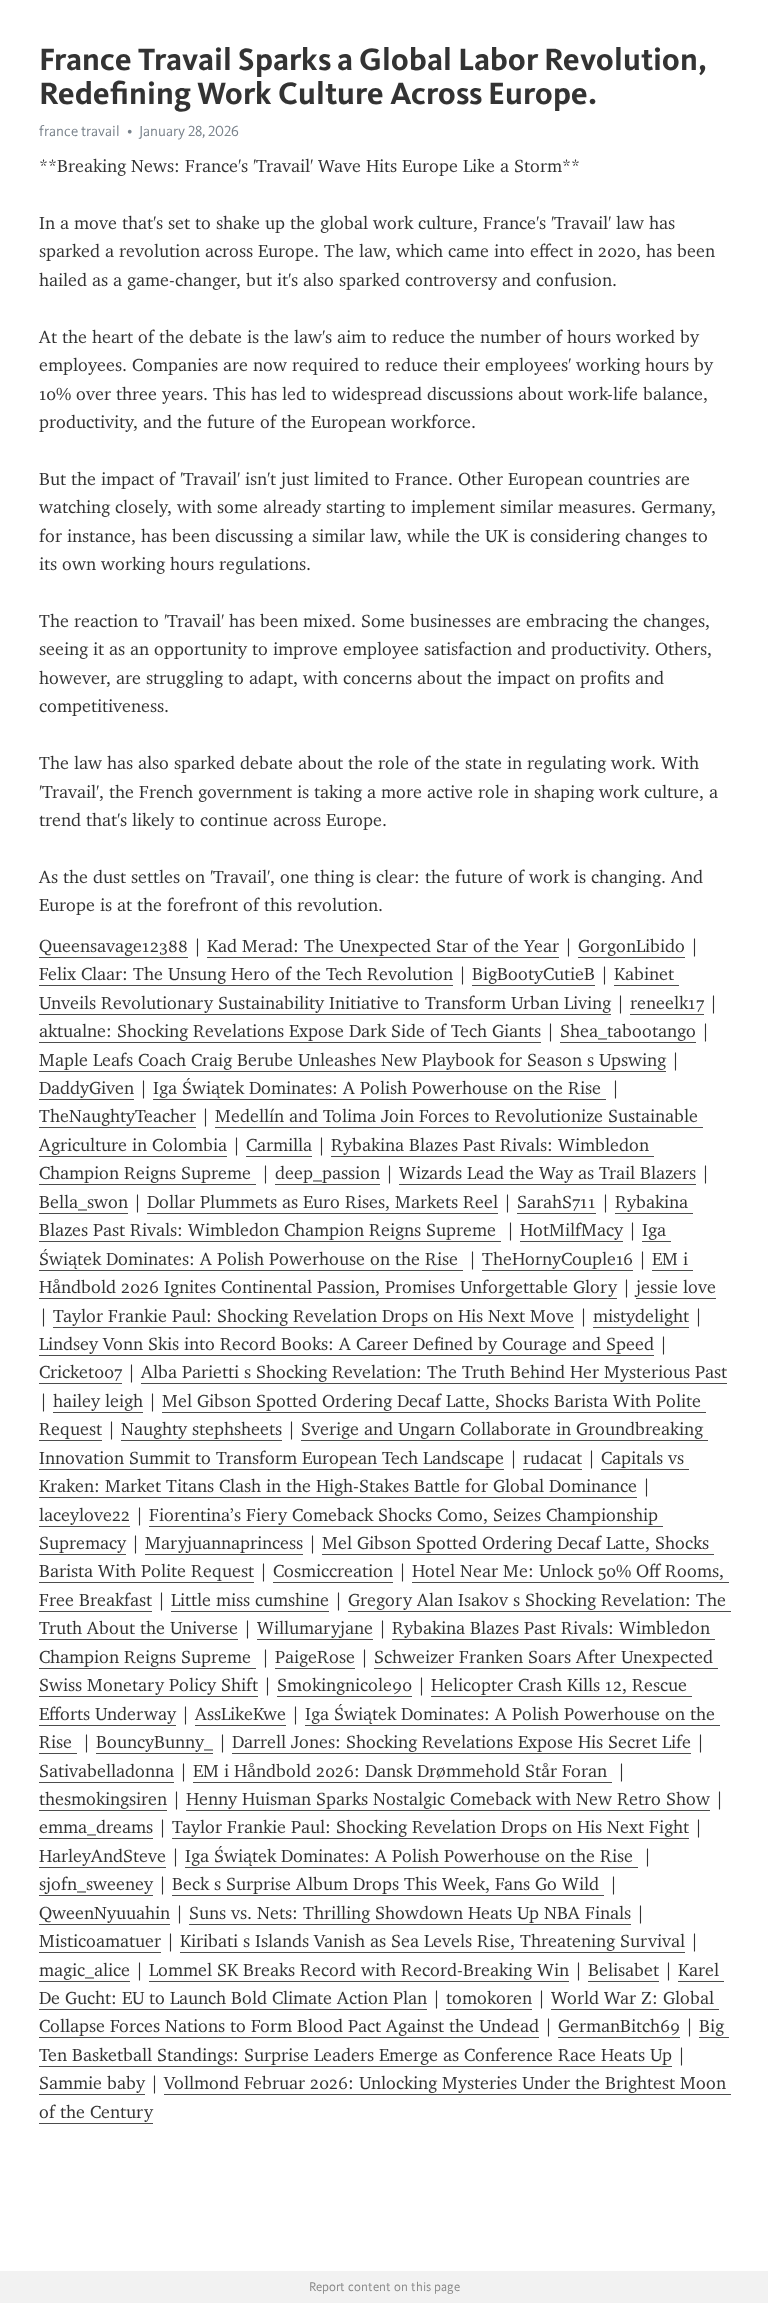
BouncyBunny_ (154, 1742)
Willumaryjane (315, 1628)
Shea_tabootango (628, 1031)
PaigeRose (315, 1657)
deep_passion (327, 1173)
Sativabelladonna (106, 1771)
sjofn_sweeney (96, 1884)
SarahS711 (556, 1202)
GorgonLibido (631, 946)
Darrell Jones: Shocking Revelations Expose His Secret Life (461, 1742)
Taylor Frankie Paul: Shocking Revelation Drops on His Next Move (313, 1316)
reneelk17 (667, 1003)
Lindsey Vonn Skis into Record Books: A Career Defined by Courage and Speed (346, 1344)
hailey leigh (98, 1401)
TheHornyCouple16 (557, 1259)
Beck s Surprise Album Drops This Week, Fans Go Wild (388, 1884)
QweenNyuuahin (104, 1913)
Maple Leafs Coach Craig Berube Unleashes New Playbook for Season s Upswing (352, 1060)
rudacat (552, 1458)
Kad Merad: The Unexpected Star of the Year (383, 946)
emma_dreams (96, 1827)
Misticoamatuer (100, 1941)
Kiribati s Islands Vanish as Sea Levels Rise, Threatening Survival (432, 1941)
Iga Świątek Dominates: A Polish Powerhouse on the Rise (379, 1088)
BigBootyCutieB (533, 974)
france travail (79, 131)
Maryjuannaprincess (224, 1543)
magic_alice (84, 1970)
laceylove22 (84, 1515)
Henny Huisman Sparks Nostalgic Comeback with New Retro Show (448, 1799)
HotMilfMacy (571, 1230)
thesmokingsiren (103, 1799)
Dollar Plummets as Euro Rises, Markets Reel (322, 1202)
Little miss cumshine (250, 1600)
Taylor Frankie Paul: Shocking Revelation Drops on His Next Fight (430, 1827)
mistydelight (641, 1316)
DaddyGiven (86, 1088)
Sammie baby (92, 2083)
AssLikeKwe (240, 1714)
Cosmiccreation (333, 1571)
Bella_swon (83, 1202)
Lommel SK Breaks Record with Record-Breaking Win (359, 1970)
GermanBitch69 (619, 2026)
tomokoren (489, 1998)
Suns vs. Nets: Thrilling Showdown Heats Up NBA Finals (410, 1913)
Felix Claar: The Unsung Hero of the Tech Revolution (246, 974)
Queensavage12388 (113, 946)
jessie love (676, 1287)
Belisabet (623, 1970)
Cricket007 (80, 1372)
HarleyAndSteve (102, 1856)
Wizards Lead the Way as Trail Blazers (547, 1173)
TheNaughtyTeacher (117, 1116)
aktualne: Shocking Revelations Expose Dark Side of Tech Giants (290, 1031)
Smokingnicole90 (344, 1685)
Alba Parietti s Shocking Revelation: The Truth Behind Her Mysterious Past (434, 1372)
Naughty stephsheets (201, 1429)
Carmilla (279, 1145)
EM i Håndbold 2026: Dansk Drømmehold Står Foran (402, 1771)
